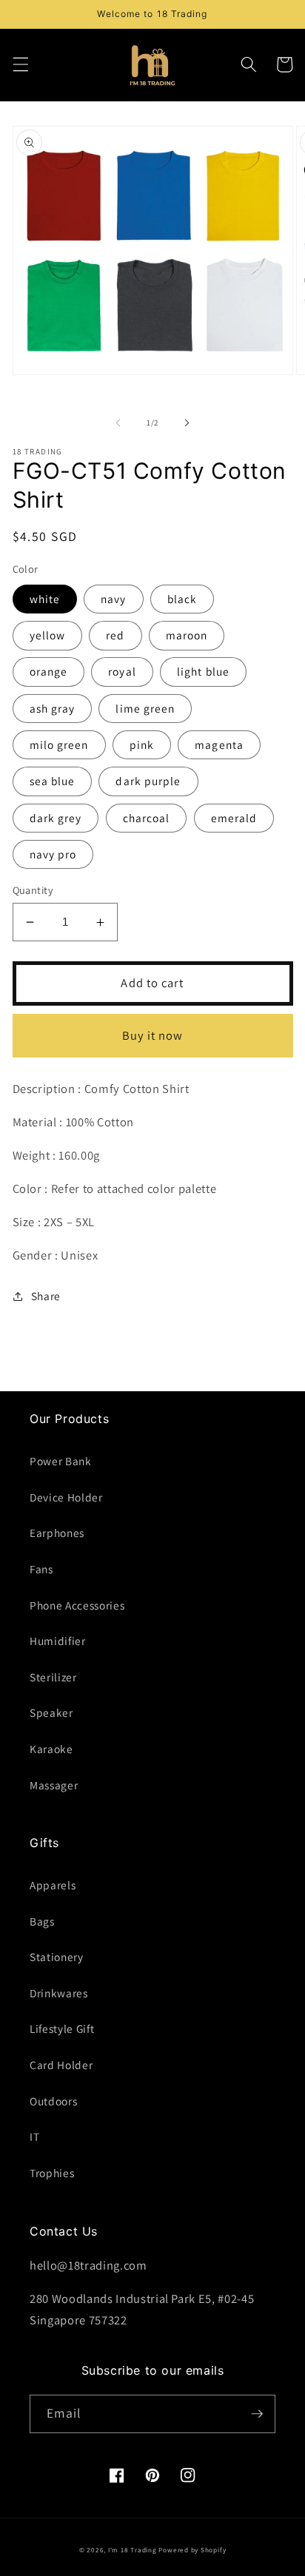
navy (113, 599)
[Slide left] (118, 423)
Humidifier (58, 1641)
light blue (203, 671)
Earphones (57, 1533)
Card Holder (61, 2065)
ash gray (53, 708)
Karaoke (51, 1749)
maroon (187, 635)
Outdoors (53, 2101)
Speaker (51, 1712)
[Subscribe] (257, 2414)
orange (49, 671)
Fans (41, 1569)
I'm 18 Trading (133, 2550)
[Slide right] (187, 423)
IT (34, 2136)
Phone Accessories (77, 1605)
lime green (145, 708)
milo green (59, 744)
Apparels (53, 1885)
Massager (54, 1785)
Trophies (52, 2173)
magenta (219, 744)
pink (142, 744)
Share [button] (46, 1296)
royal (122, 671)
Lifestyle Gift (62, 2028)
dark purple (148, 781)
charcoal (147, 818)
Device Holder (66, 1497)
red (115, 635)
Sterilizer (53, 1677)
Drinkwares (59, 1993)
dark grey (56, 818)
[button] (20, 64)
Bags (42, 1921)
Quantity (33, 890)
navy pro (53, 854)
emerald (234, 818)
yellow (48, 635)
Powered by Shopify (192, 2550)
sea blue (53, 781)
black (182, 599)
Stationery (57, 1957)
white (45, 599)
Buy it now (153, 1035)
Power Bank (61, 1461)
